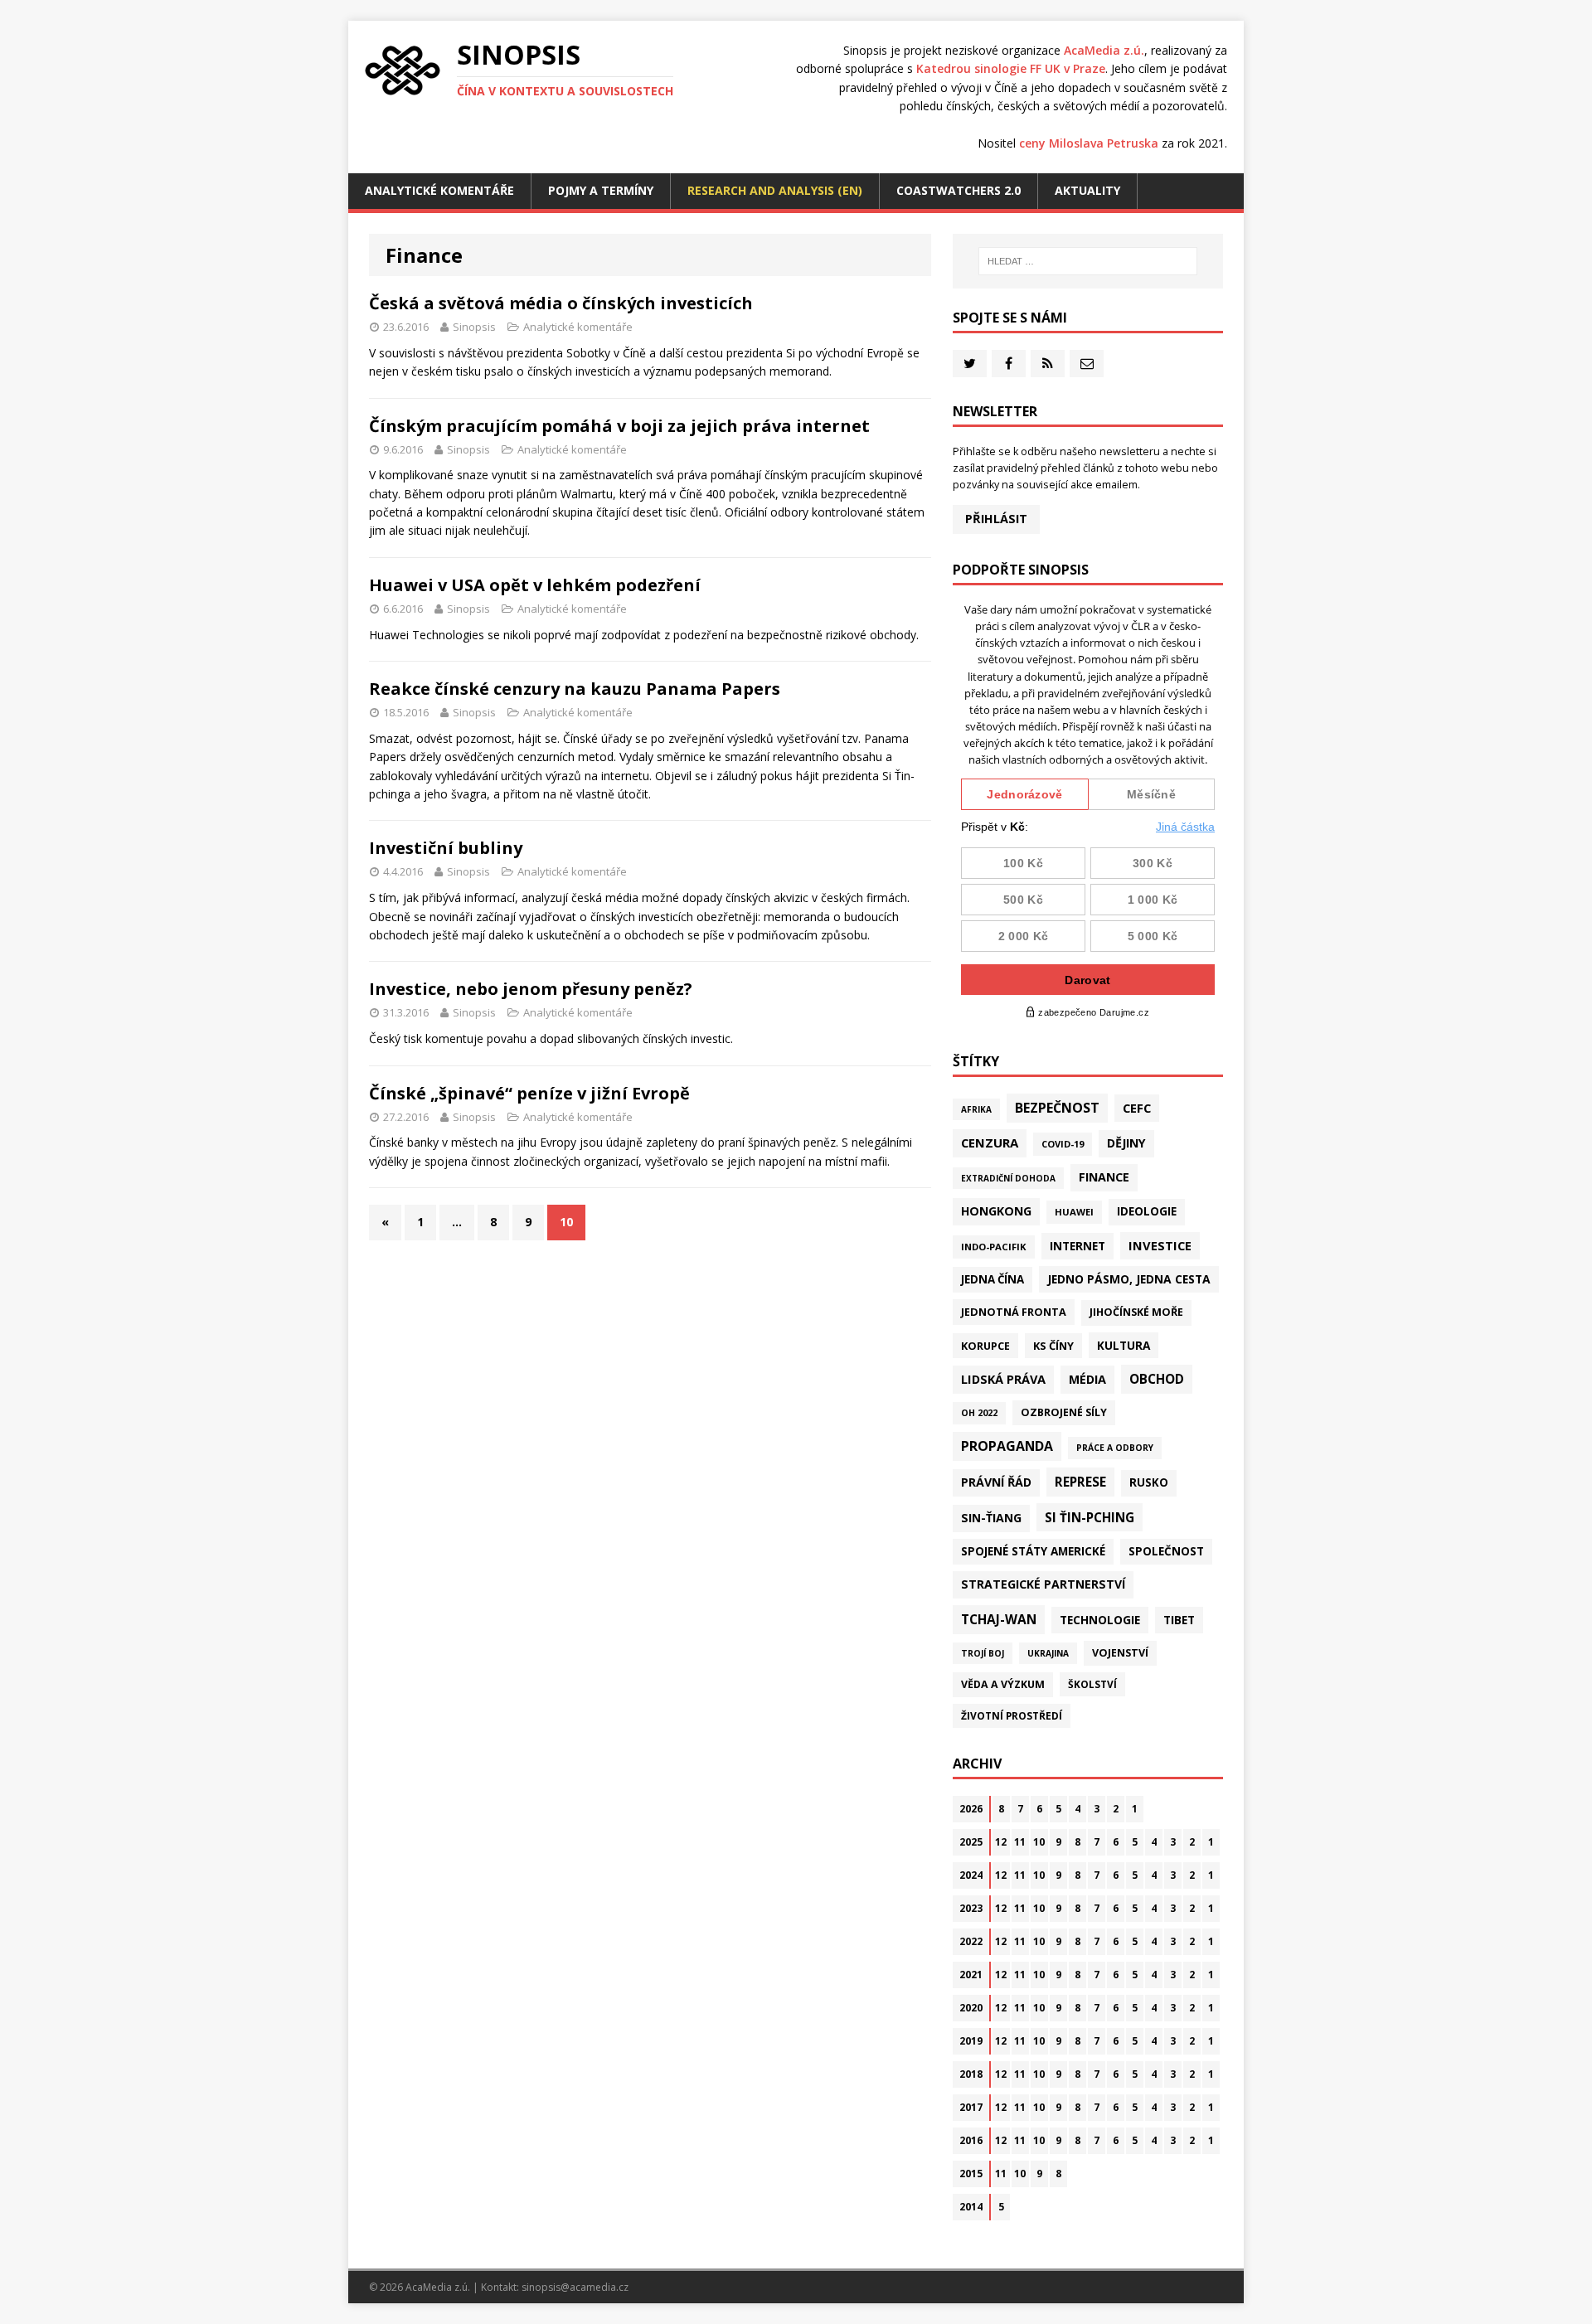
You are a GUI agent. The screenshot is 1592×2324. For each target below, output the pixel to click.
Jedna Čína (993, 1279)
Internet (1078, 1246)
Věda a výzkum (1003, 1684)
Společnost (1166, 1551)
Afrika (976, 1109)
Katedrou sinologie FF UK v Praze (1011, 68)
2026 (971, 1809)
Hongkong (996, 1211)
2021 (971, 1975)
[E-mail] (1087, 364)
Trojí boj (983, 1653)
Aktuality (1087, 190)
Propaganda (1007, 1446)
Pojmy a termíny (601, 190)
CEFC (1137, 1108)
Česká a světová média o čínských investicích (561, 303)
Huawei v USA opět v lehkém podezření (535, 585)
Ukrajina (1048, 1653)
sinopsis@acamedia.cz (575, 2287)
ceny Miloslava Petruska (1089, 143)
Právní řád (996, 1482)
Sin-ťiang (991, 1518)
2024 (971, 1875)
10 (1039, 1842)
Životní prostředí (1012, 1716)
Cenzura (990, 1143)
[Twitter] (970, 364)
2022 (971, 1941)
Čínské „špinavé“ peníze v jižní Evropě (529, 1093)
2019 (971, 2041)
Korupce (985, 1346)
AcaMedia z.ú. (1104, 50)
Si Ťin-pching (1090, 1517)
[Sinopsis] (403, 70)
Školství (1092, 1684)
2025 (971, 1842)
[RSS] (1048, 364)
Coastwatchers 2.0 (959, 190)
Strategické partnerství (1043, 1584)
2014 (971, 2207)
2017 (971, 2107)
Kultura (1124, 1345)
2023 (971, 1908)
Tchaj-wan (999, 1619)
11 (1020, 1842)
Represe (1080, 1482)
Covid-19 (1063, 1144)
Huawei (1074, 1212)
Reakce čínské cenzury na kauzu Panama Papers (575, 689)
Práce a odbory (1115, 1448)
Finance (1104, 1177)
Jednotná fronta (1014, 1312)
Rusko (1149, 1482)
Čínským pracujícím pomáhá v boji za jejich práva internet (619, 426)
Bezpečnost (1057, 1108)
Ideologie (1147, 1211)
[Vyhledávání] (1088, 261)
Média (1087, 1379)
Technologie (1100, 1620)
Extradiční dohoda (1008, 1178)
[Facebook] (1009, 364)
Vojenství (1120, 1653)
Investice (1160, 1245)
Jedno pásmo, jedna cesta (1129, 1279)
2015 (971, 2174)
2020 (971, 2008)
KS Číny (1053, 1346)
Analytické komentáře (439, 190)
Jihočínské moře (1136, 1312)
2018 (971, 2074)
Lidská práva (1003, 1379)
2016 (971, 2140)
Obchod (1157, 1379)
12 (1001, 1842)
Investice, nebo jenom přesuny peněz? (531, 989)
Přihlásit (996, 519)
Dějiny (1126, 1143)
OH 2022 (979, 1413)
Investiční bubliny (446, 848)
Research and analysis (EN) (775, 190)
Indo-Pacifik (994, 1247)
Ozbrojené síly (1064, 1412)
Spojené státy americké (1033, 1551)
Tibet (1179, 1620)
